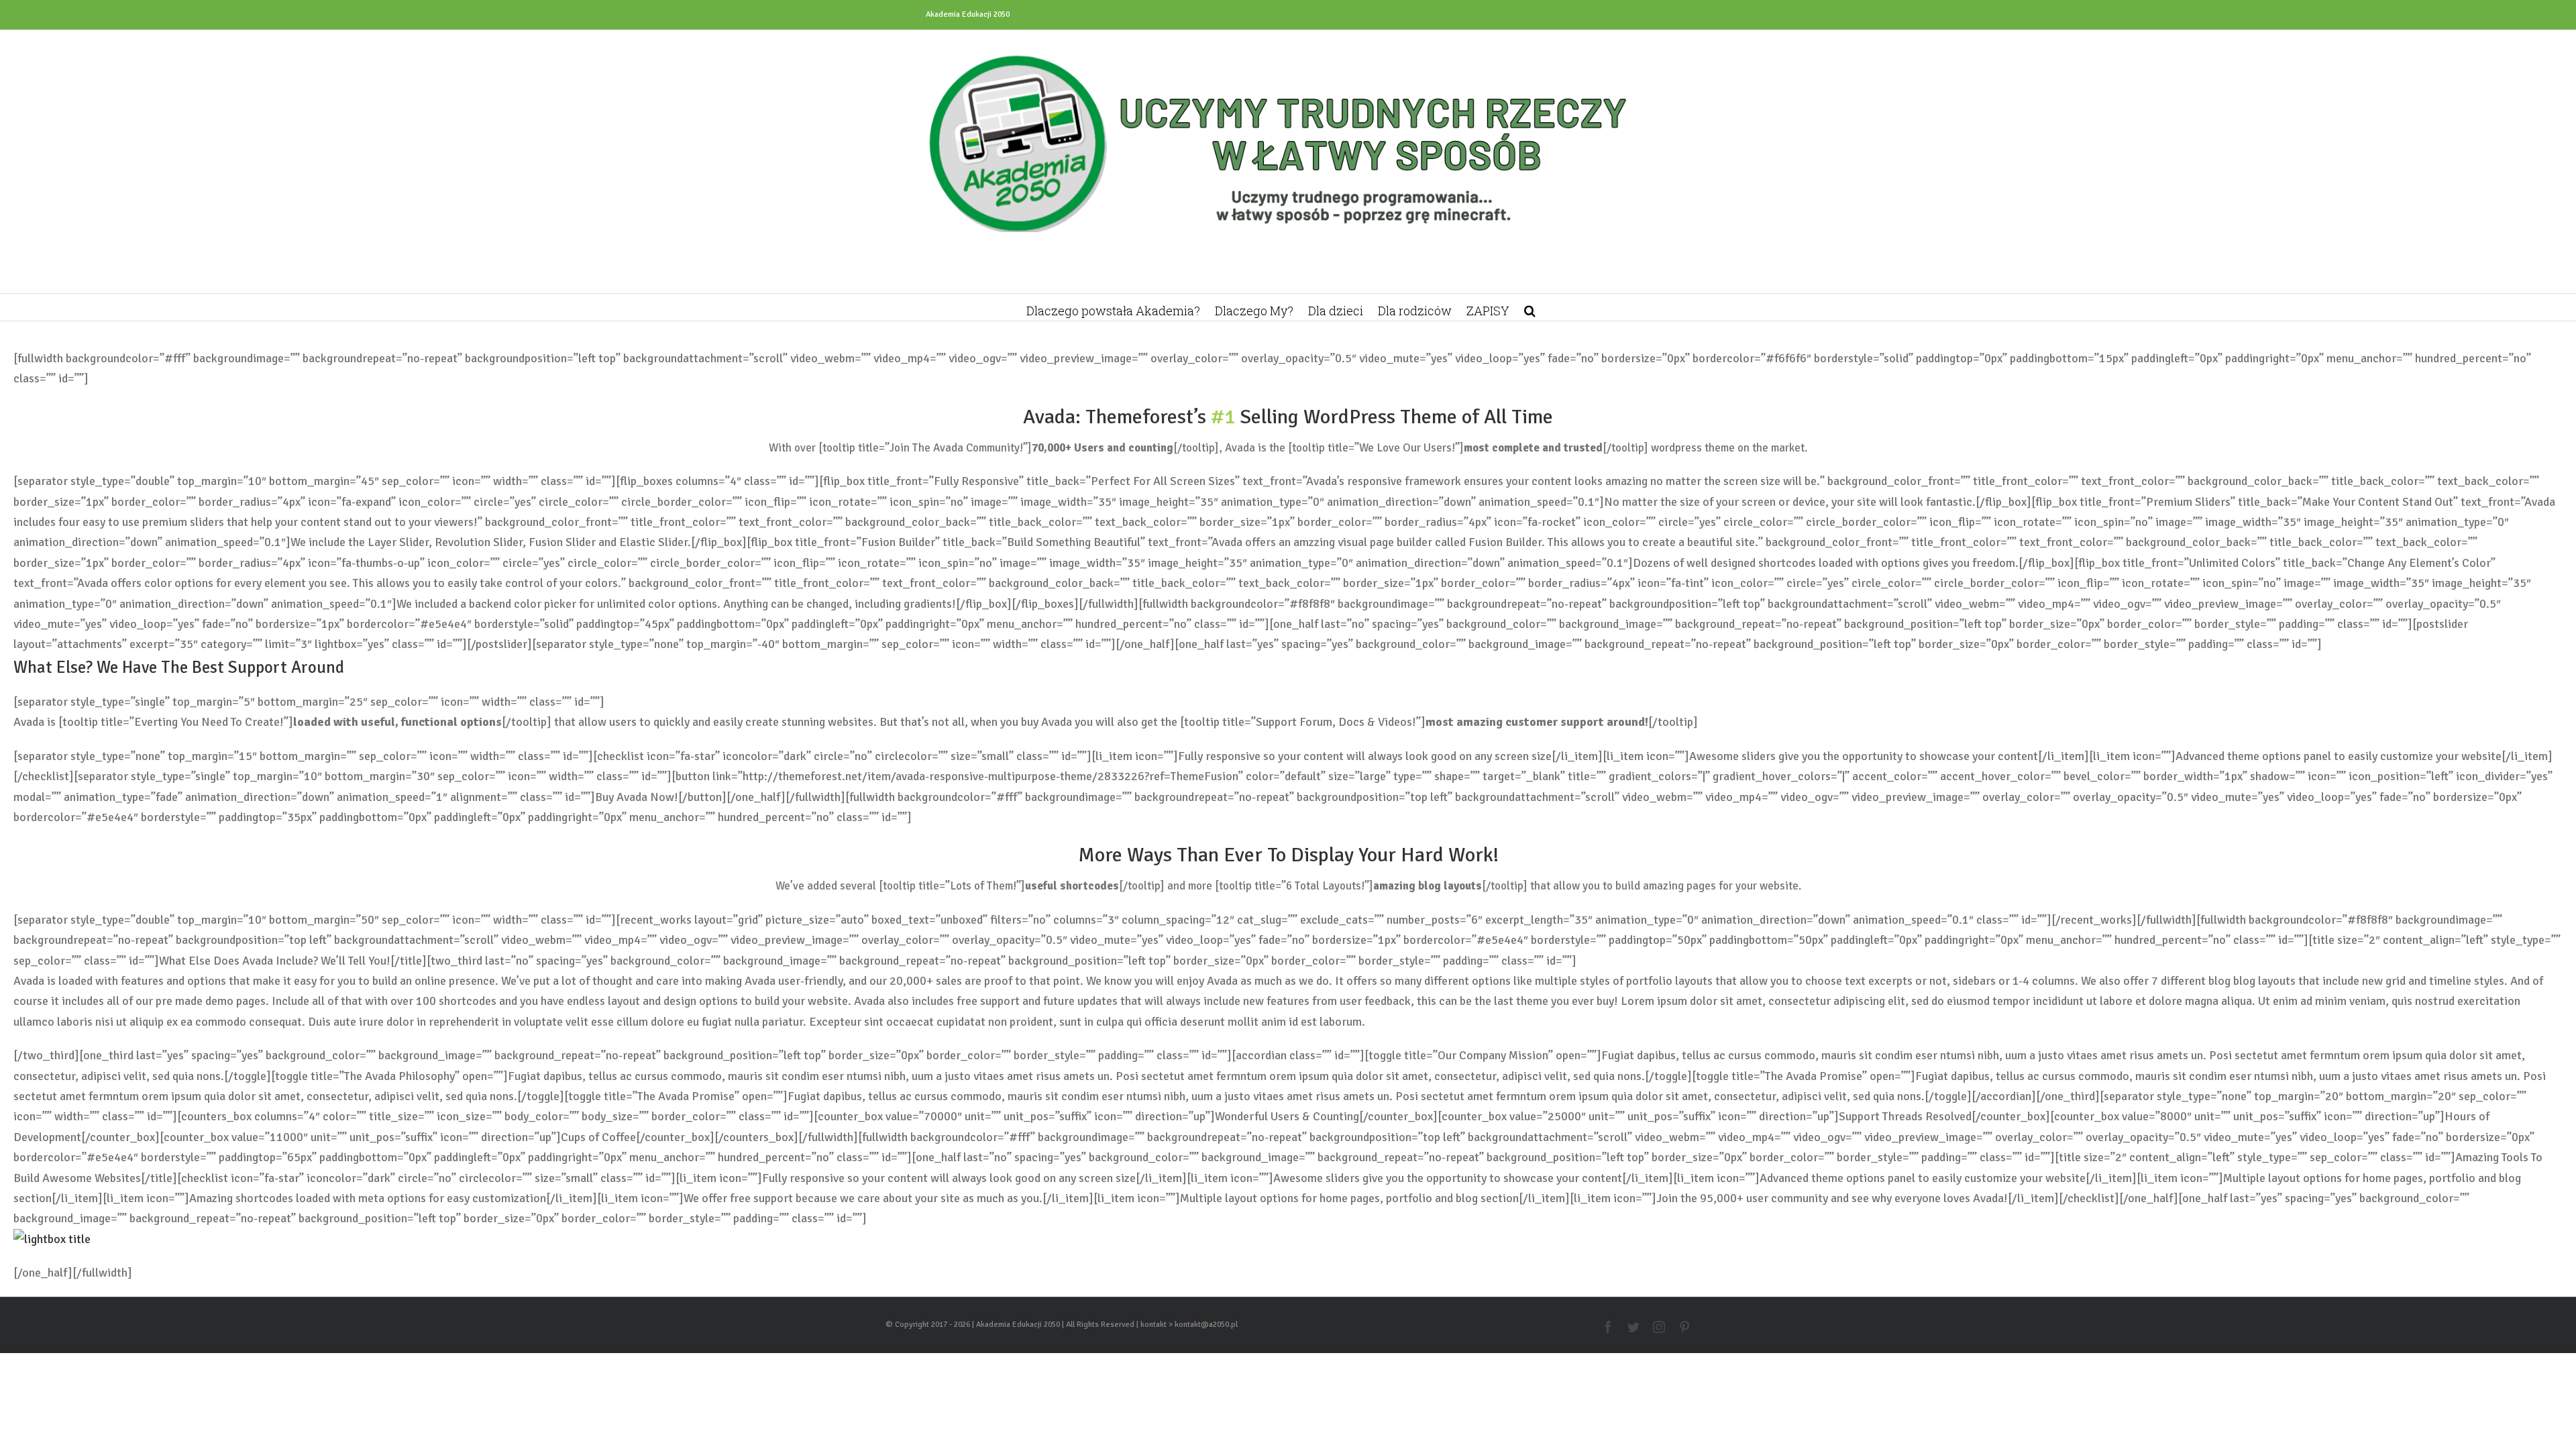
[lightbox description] (52, 1239)
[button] (1530, 307)
